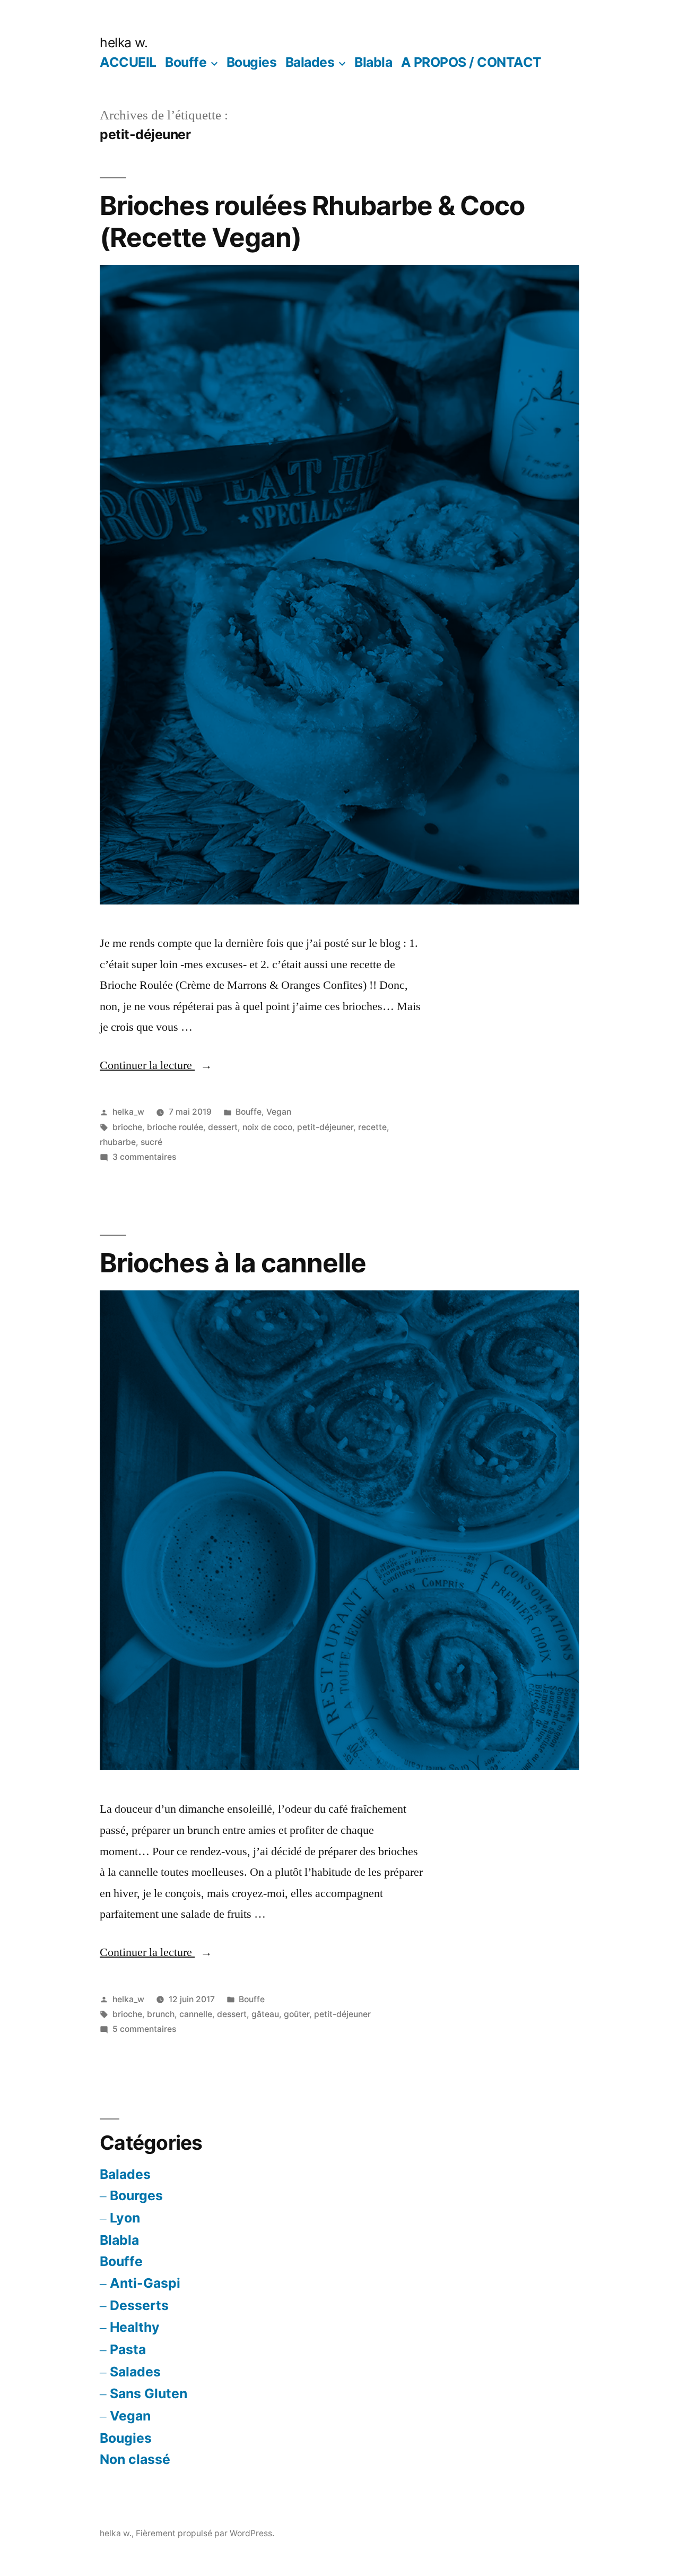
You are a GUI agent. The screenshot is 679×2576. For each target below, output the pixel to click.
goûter (297, 2014)
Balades (310, 62)
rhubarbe (118, 1142)
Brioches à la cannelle (233, 1263)
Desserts (139, 2305)
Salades (135, 2372)
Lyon (125, 2218)
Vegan (279, 1112)
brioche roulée (175, 1127)
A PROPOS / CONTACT (471, 62)
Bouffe (186, 62)
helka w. (124, 42)
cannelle (196, 2014)
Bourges (136, 2195)
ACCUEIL (128, 62)
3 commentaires (144, 1157)
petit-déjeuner (325, 1127)
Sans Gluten (149, 2393)
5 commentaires (144, 2029)
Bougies (252, 62)
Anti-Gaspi (145, 2283)
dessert (223, 1127)
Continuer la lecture (156, 1065)
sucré (151, 1142)
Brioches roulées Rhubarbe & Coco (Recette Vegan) (312, 221)
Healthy (135, 2327)
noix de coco (267, 1127)
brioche (127, 1127)
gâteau (265, 2014)
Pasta (128, 2349)
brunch (161, 2014)
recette (372, 1127)
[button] (339, 585)
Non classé (135, 2459)
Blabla (373, 62)
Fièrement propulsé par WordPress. (205, 2533)
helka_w (128, 1112)
